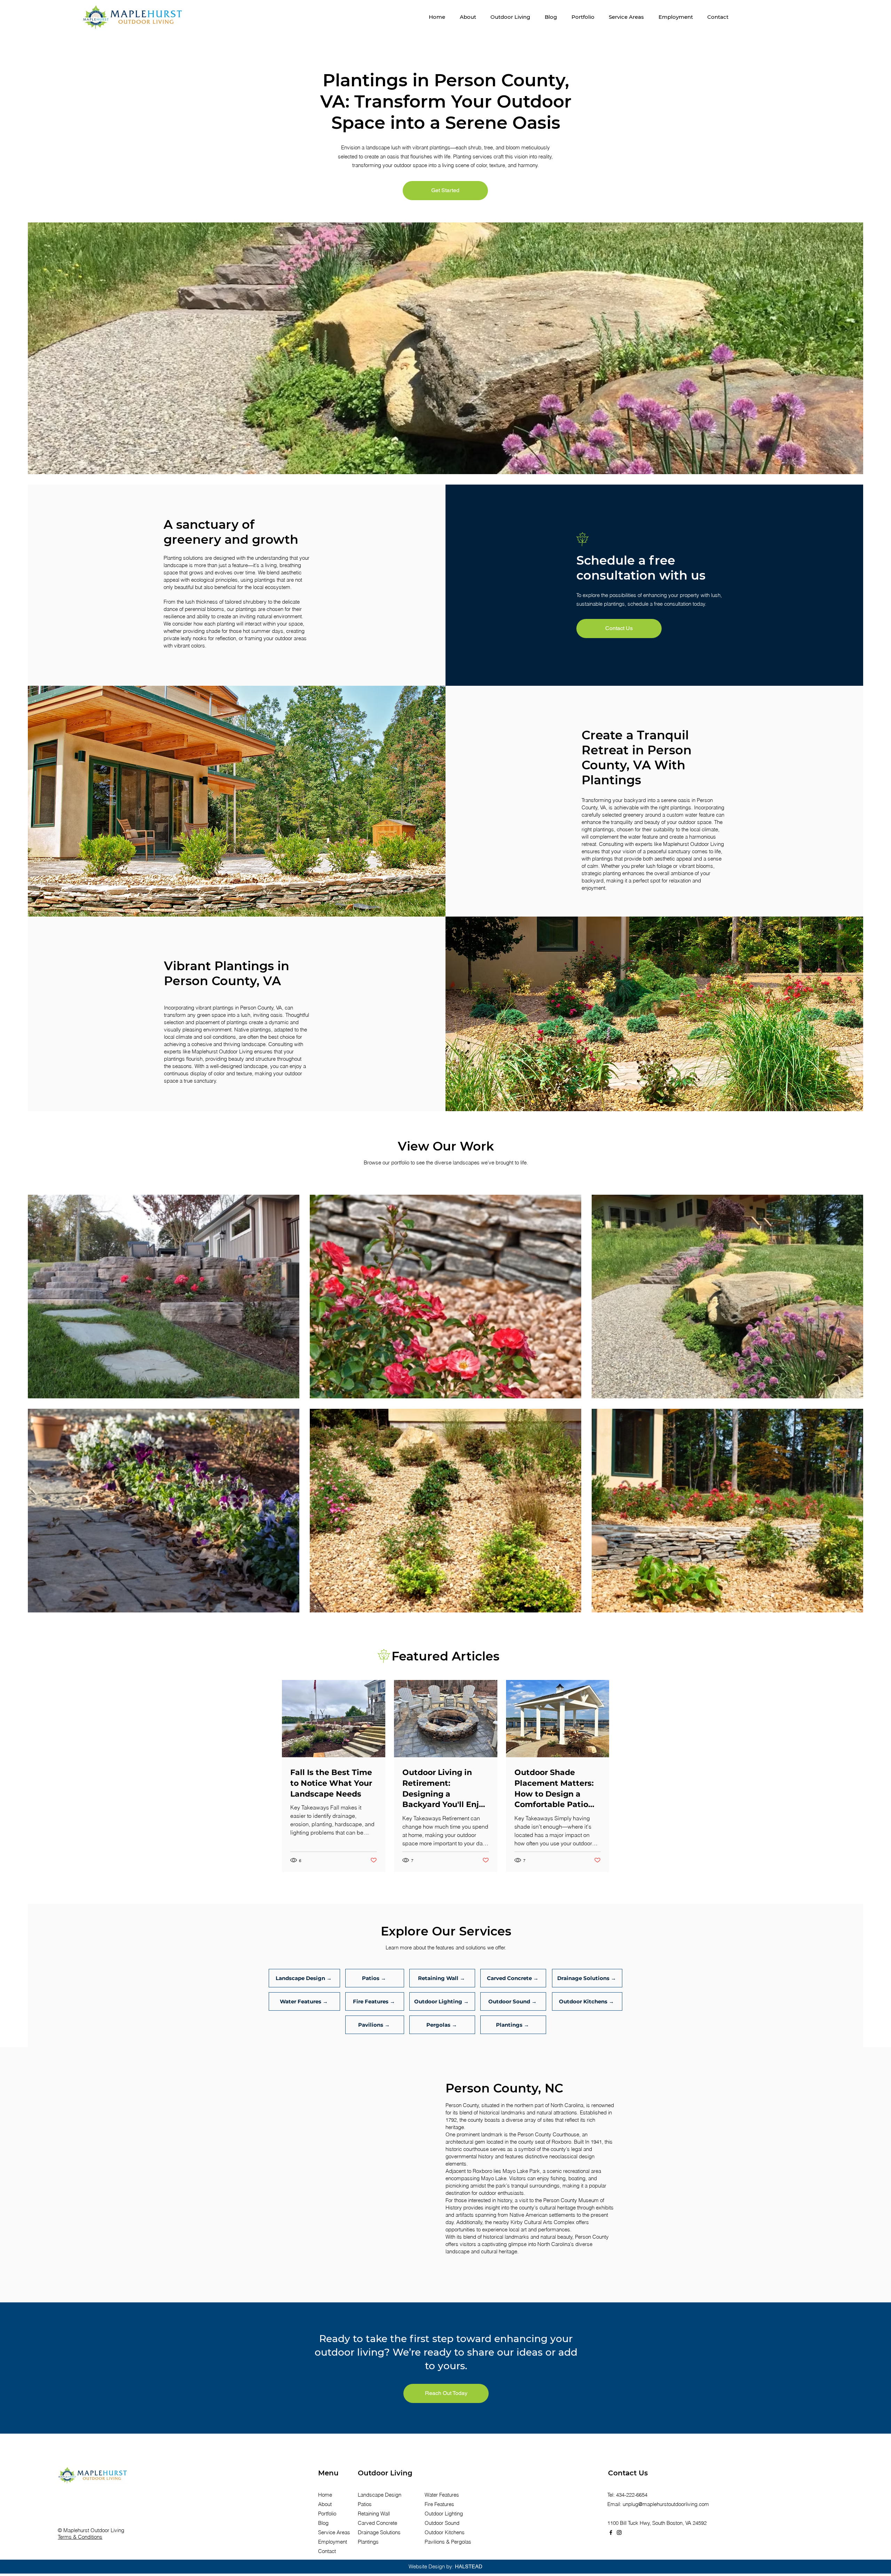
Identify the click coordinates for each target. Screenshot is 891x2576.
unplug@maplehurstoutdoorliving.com (666, 2504)
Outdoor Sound (442, 2523)
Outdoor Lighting (444, 2514)
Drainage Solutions (379, 2532)
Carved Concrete (377, 2523)
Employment (333, 2542)
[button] (510, 17)
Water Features (442, 2495)
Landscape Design (380, 2495)
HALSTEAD (469, 2566)
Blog (323, 2523)
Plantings (368, 2542)
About (325, 2504)
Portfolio (327, 2514)
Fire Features (439, 2504)
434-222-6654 (632, 2495)
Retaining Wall (374, 2514)
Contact (327, 2551)
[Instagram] (619, 2532)
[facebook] (611, 2532)
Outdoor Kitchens (445, 2532)
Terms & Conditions (80, 2537)
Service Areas (334, 2532)
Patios (365, 2504)
